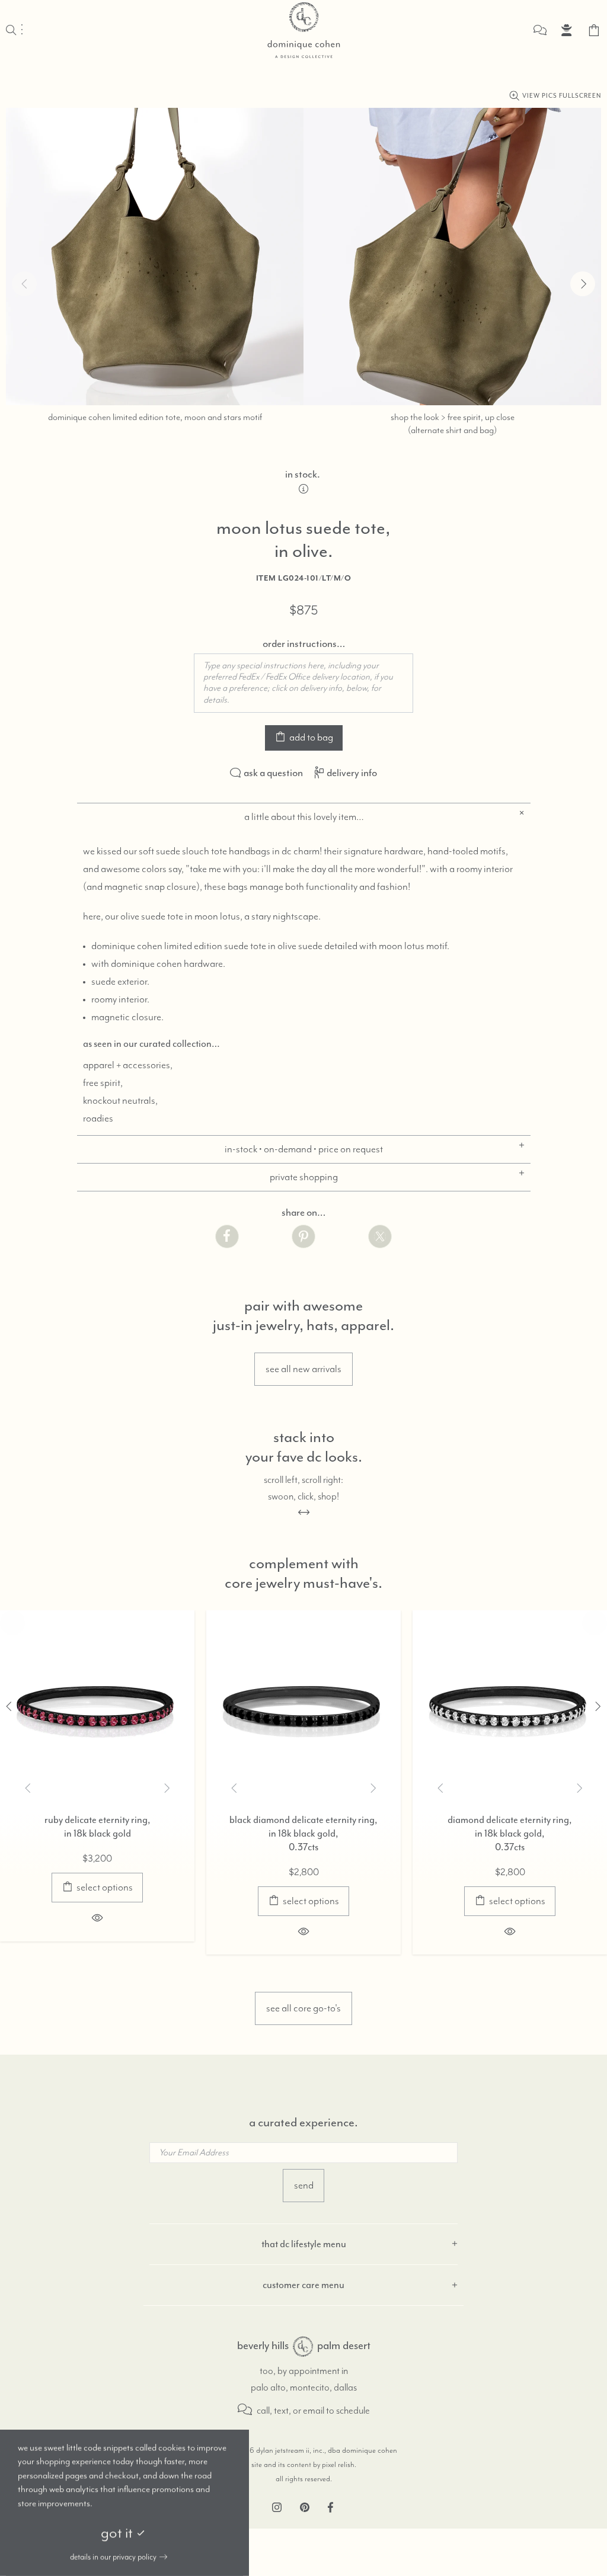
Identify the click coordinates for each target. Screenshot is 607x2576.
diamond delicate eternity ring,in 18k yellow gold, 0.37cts (318, 1833)
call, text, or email (290, 2411)
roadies (98, 1119)
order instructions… (304, 643)
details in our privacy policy (113, 2557)
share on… (303, 1212)
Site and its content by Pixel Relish (303, 2465)
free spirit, (103, 1083)
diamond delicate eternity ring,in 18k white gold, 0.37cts (525, 1833)
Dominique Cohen (303, 30)
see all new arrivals (303, 1369)
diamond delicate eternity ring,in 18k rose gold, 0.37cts (112, 1833)
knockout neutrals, (120, 1101)
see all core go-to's (303, 2008)
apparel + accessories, (128, 1065)
